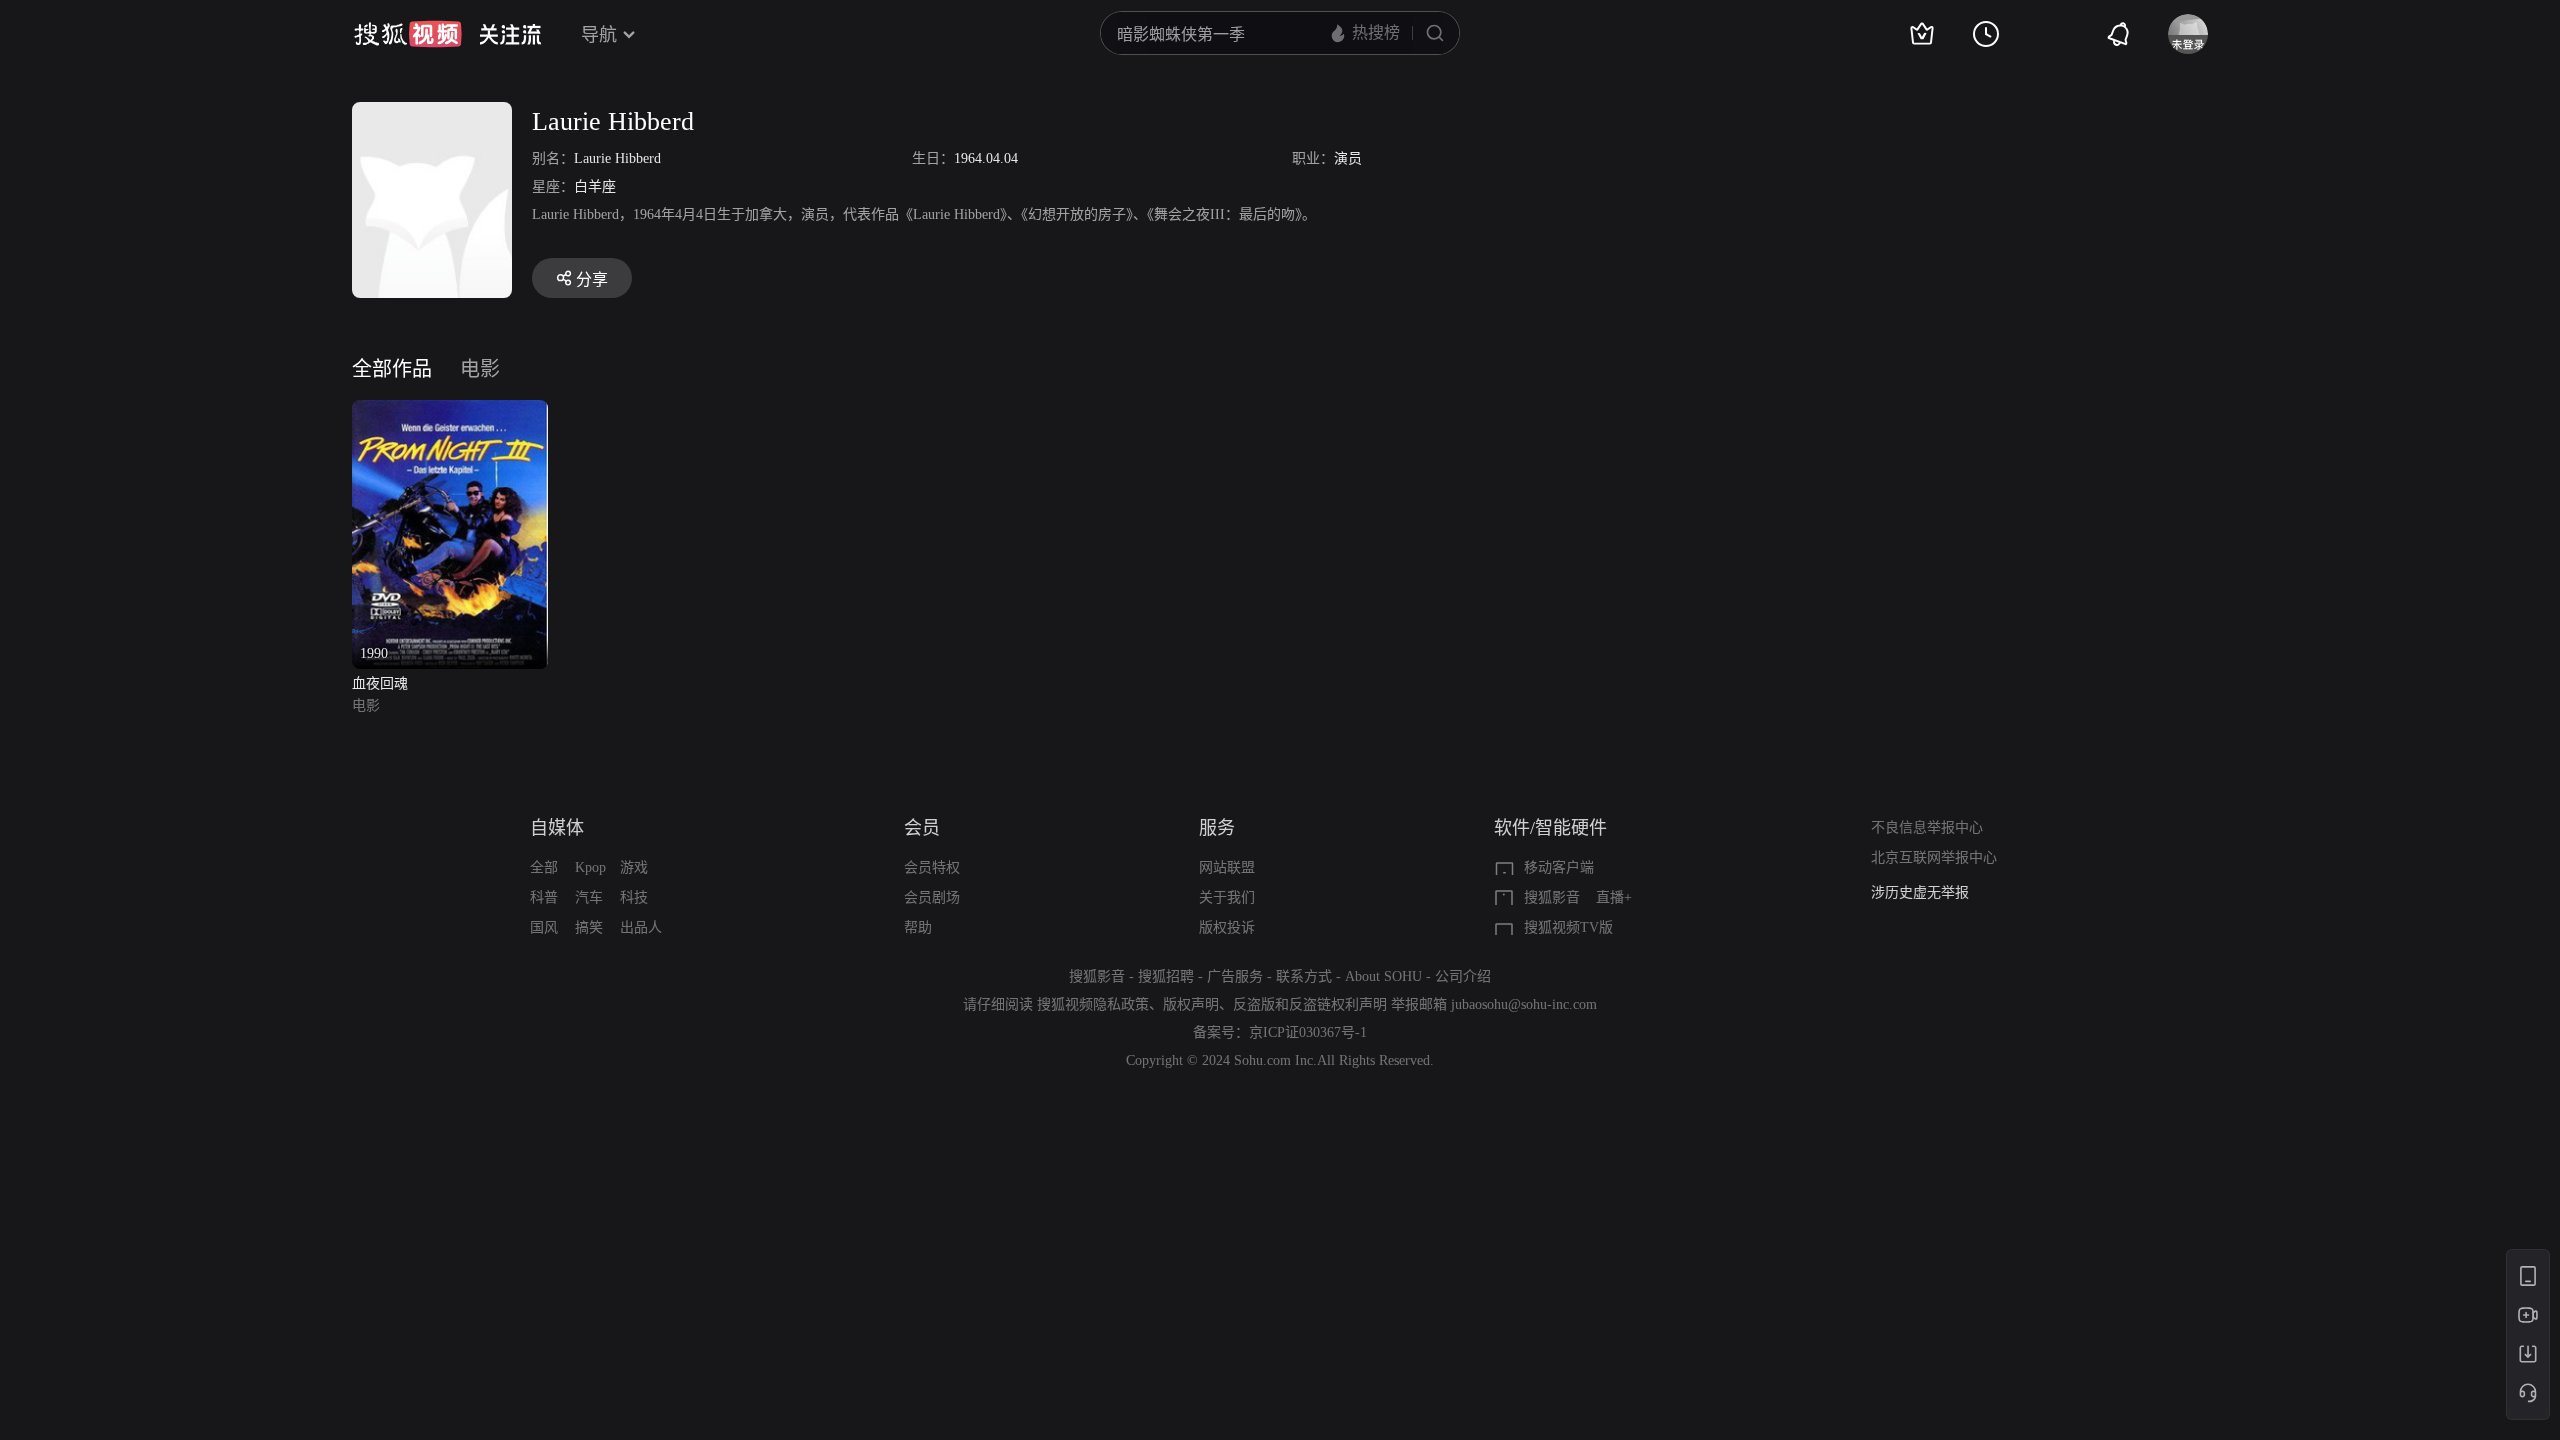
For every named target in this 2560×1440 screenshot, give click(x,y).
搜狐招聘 (1166, 976)
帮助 (918, 927)
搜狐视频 (408, 34)
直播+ (1614, 897)
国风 (544, 927)
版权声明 (1191, 1004)
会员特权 (932, 867)
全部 (544, 867)
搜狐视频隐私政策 (1093, 1004)
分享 (592, 279)
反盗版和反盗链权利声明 (1310, 1004)
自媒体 (557, 828)
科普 (544, 897)
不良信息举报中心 (1927, 827)
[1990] (450, 411)
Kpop (590, 867)
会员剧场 (932, 897)
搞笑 (589, 927)
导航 (599, 35)
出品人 (641, 927)
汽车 (589, 897)
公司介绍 (1463, 976)
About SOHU (1383, 976)
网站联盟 (1227, 867)
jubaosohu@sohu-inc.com (1524, 1004)
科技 (634, 897)
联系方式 (1304, 976)
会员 (922, 828)
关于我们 (1227, 897)
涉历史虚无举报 (1920, 892)
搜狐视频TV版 (1568, 927)
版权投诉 (1227, 927)
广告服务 (1235, 976)
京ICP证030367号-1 (1308, 1032)
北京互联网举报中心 (1934, 857)
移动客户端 (1559, 867)
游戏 (634, 867)
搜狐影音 (1552, 897)
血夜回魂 (380, 683)
